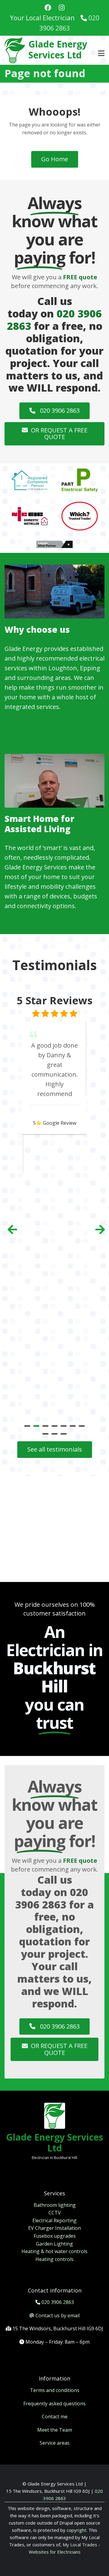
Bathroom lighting (55, 2205)
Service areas (55, 2443)
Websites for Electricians (55, 2552)
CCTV (55, 2213)
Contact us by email (58, 2315)
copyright (76, 2530)
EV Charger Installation (54, 2228)
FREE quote (80, 277)
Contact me (55, 2417)
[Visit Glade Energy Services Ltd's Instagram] (62, 8)
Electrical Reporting (54, 2220)
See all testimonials (55, 1449)
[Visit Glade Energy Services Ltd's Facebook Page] (48, 8)
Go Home (55, 159)
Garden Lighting (54, 2244)
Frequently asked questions (54, 2404)
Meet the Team (55, 2430)
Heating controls (54, 2259)
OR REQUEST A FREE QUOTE (59, 434)
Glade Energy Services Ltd (58, 49)
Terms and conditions (55, 2390)
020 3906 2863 (59, 410)
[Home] (15, 50)
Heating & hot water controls (54, 2251)
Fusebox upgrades (55, 2236)
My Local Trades (79, 2545)
